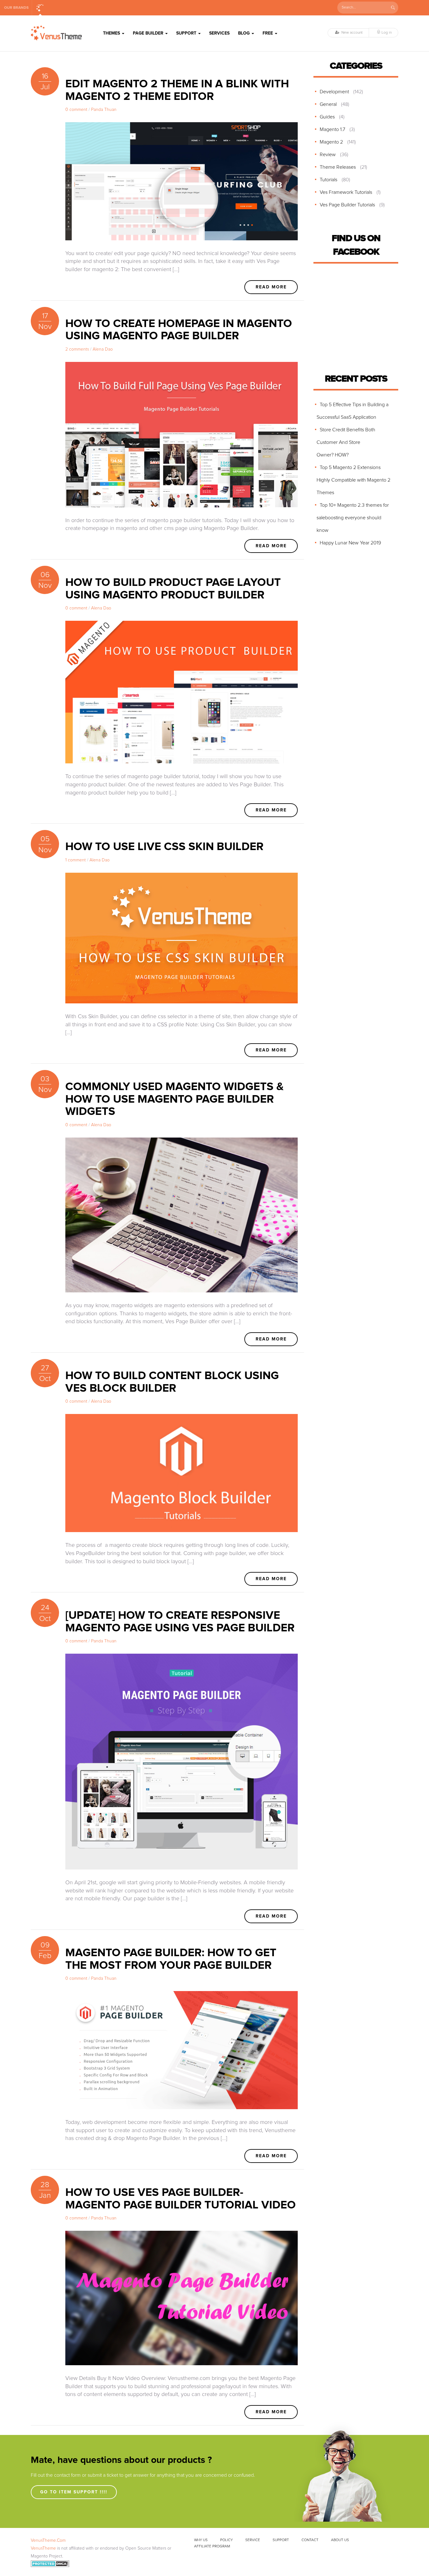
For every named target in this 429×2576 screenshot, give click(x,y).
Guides (327, 117)
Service (253, 2540)
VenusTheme (43, 2548)
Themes (112, 33)
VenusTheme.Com (48, 2541)
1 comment (76, 860)
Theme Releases (338, 167)
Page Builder (149, 33)
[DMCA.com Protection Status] (50, 2564)
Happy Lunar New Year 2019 (350, 543)
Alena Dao (103, 349)
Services (219, 33)
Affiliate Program (212, 2546)
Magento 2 (331, 142)
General (328, 104)
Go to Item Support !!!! (74, 2492)
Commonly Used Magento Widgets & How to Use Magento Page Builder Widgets (174, 1099)
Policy (226, 2540)
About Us (340, 2540)
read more (271, 287)
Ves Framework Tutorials (346, 192)
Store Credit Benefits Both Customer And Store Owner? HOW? (346, 442)
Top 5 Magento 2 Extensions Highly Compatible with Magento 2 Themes (353, 480)
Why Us (201, 2540)
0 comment (76, 110)
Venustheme (40, 8)
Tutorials (329, 180)
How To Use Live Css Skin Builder (164, 847)
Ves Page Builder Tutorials (347, 205)
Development (334, 92)
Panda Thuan (104, 110)
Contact (310, 2540)
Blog (244, 33)
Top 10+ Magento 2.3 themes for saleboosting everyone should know (353, 518)
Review (328, 155)
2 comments (77, 349)
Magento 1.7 (332, 129)
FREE (268, 33)
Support (187, 33)
